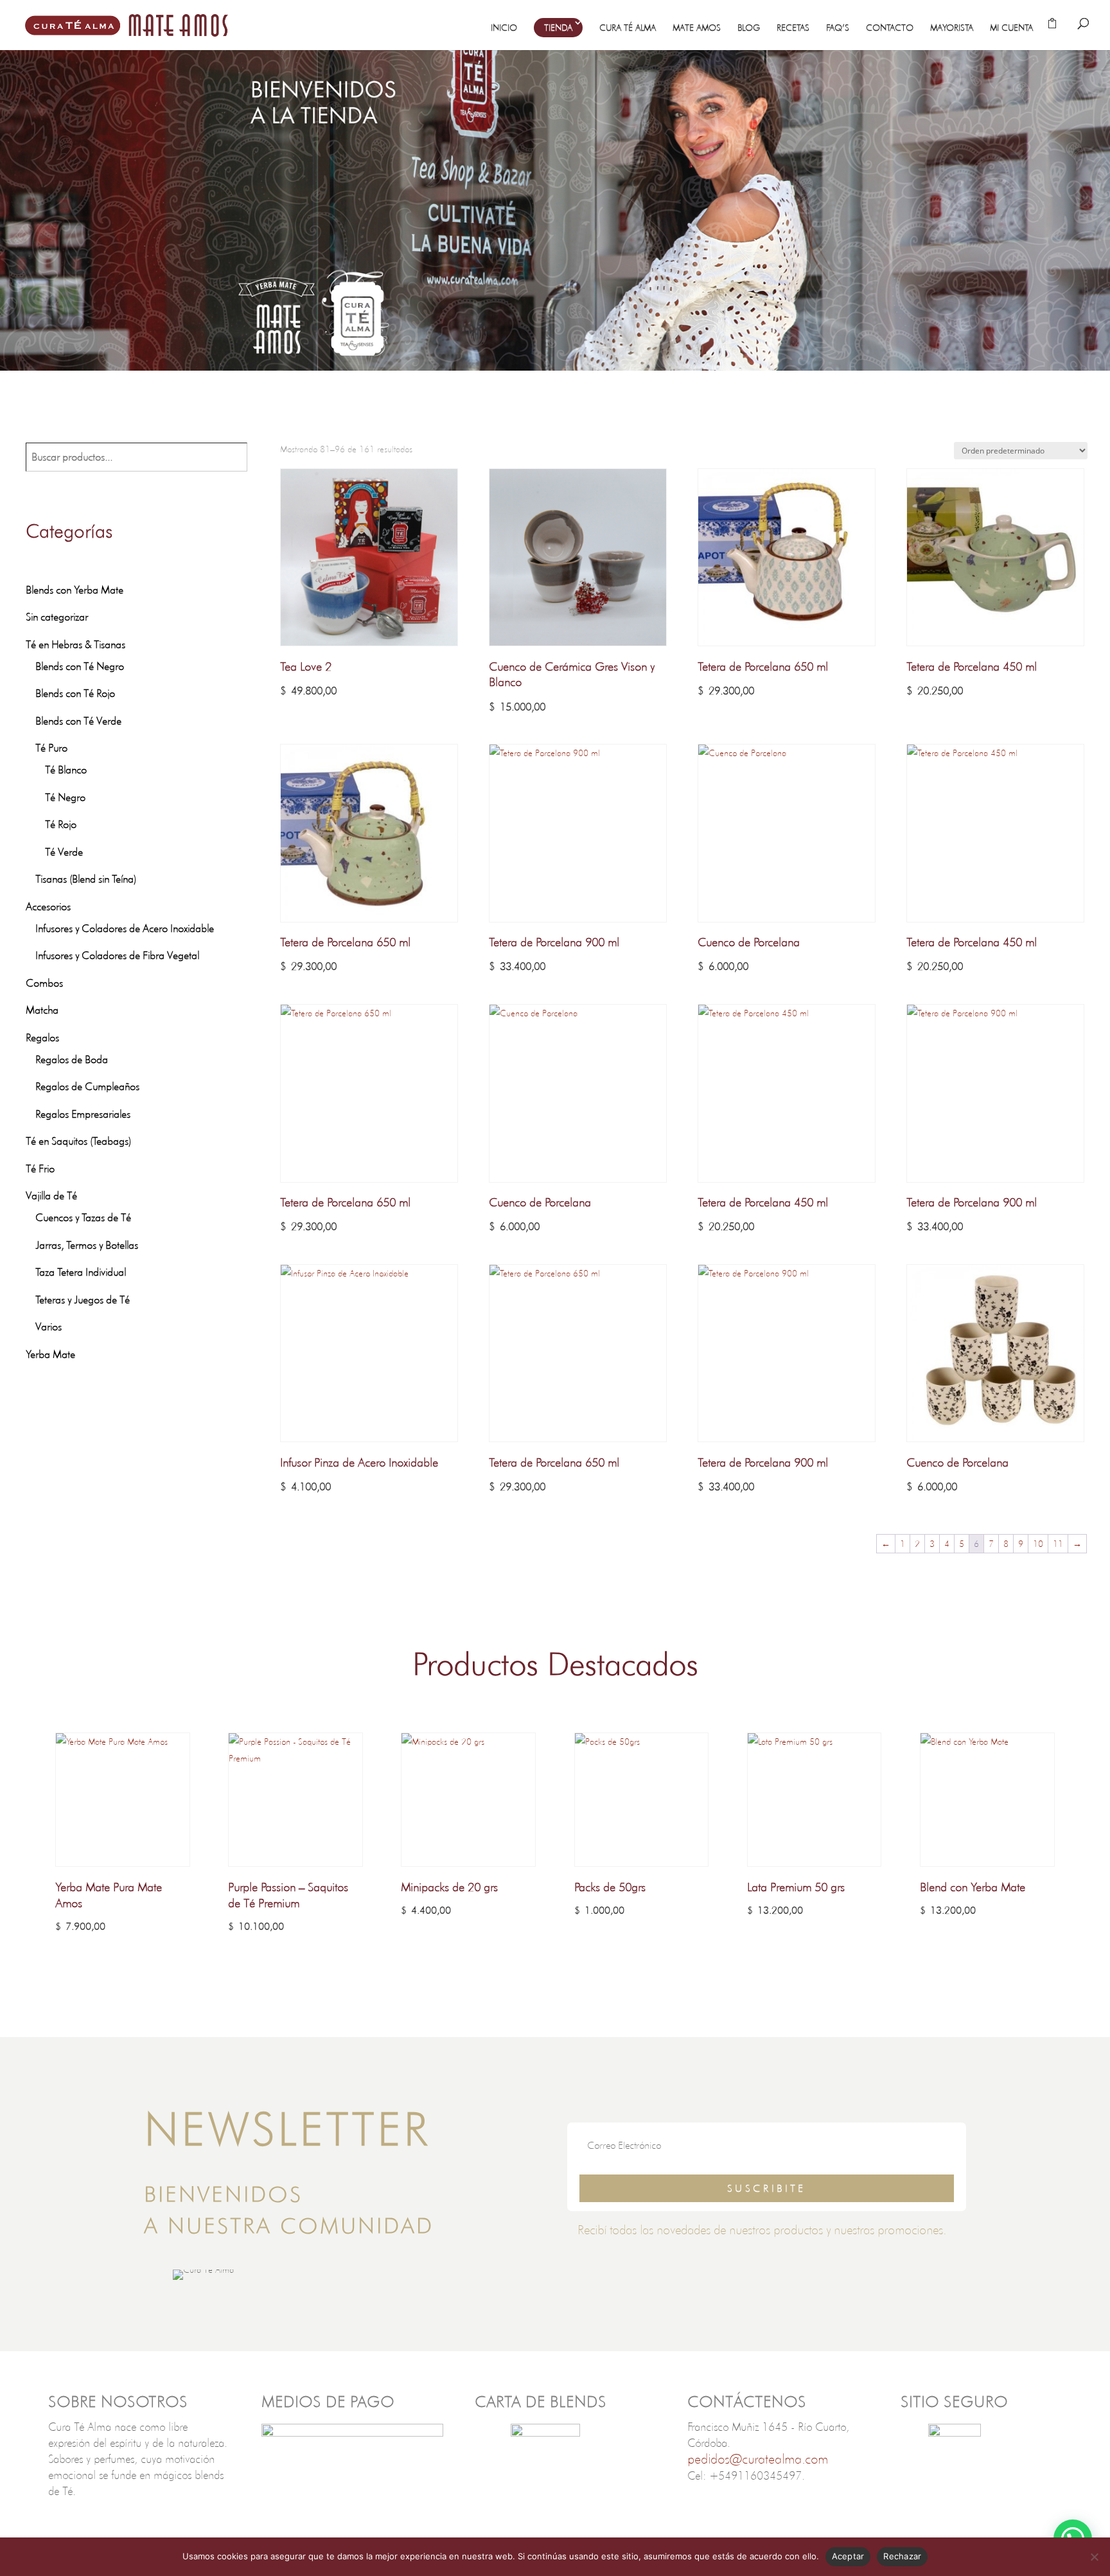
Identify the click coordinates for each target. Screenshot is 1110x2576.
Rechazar (902, 2556)
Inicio (504, 28)
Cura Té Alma (628, 28)
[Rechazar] (1094, 2557)
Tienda (558, 28)
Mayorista (952, 28)
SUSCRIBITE (767, 2188)
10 (1038, 1544)
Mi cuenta (1011, 28)
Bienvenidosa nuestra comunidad (289, 2210)
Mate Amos (697, 28)
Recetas (793, 28)
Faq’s (838, 28)
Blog (749, 28)
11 (1058, 1544)
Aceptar (848, 2556)
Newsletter (287, 2129)
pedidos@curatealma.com (758, 2459)
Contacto (890, 28)
